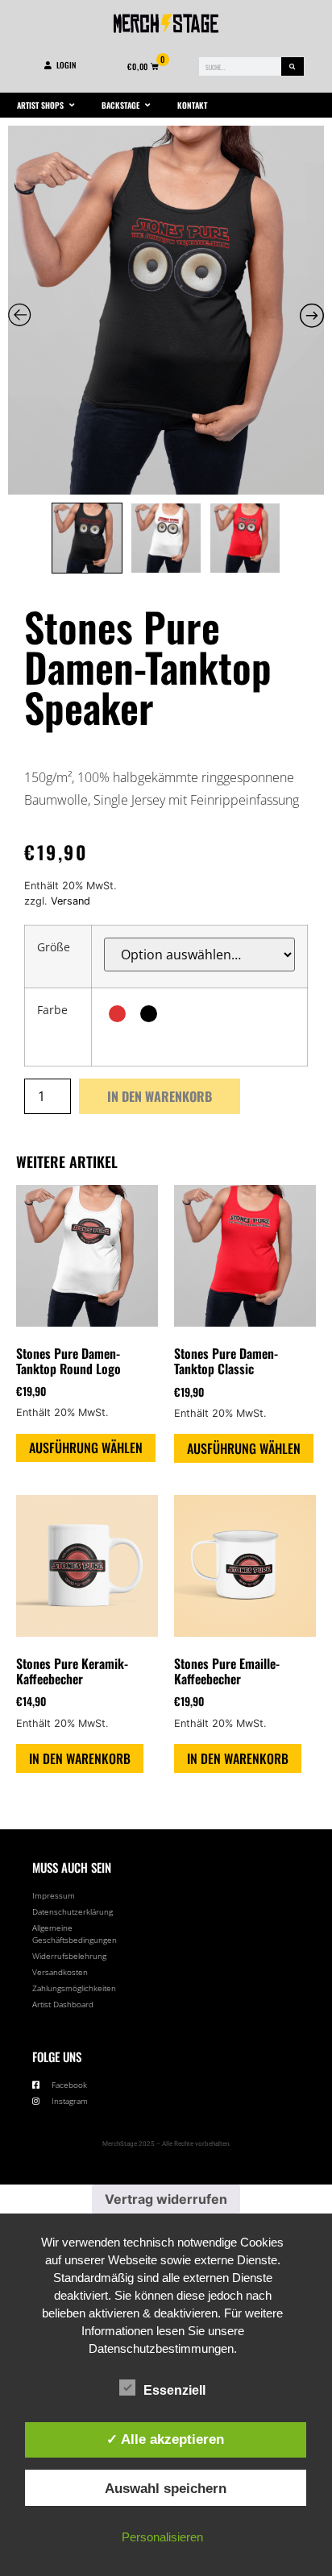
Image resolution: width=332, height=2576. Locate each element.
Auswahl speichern (166, 2488)
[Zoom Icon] (166, 311)
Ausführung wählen (86, 1447)
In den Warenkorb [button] (80, 1758)
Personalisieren (162, 2537)
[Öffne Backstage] (147, 105)
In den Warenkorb (160, 1096)
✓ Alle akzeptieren (165, 2439)
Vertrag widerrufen (166, 2199)
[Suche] (293, 66)
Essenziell (174, 2390)
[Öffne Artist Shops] (72, 105)
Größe (54, 947)
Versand (71, 901)
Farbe (52, 1010)
